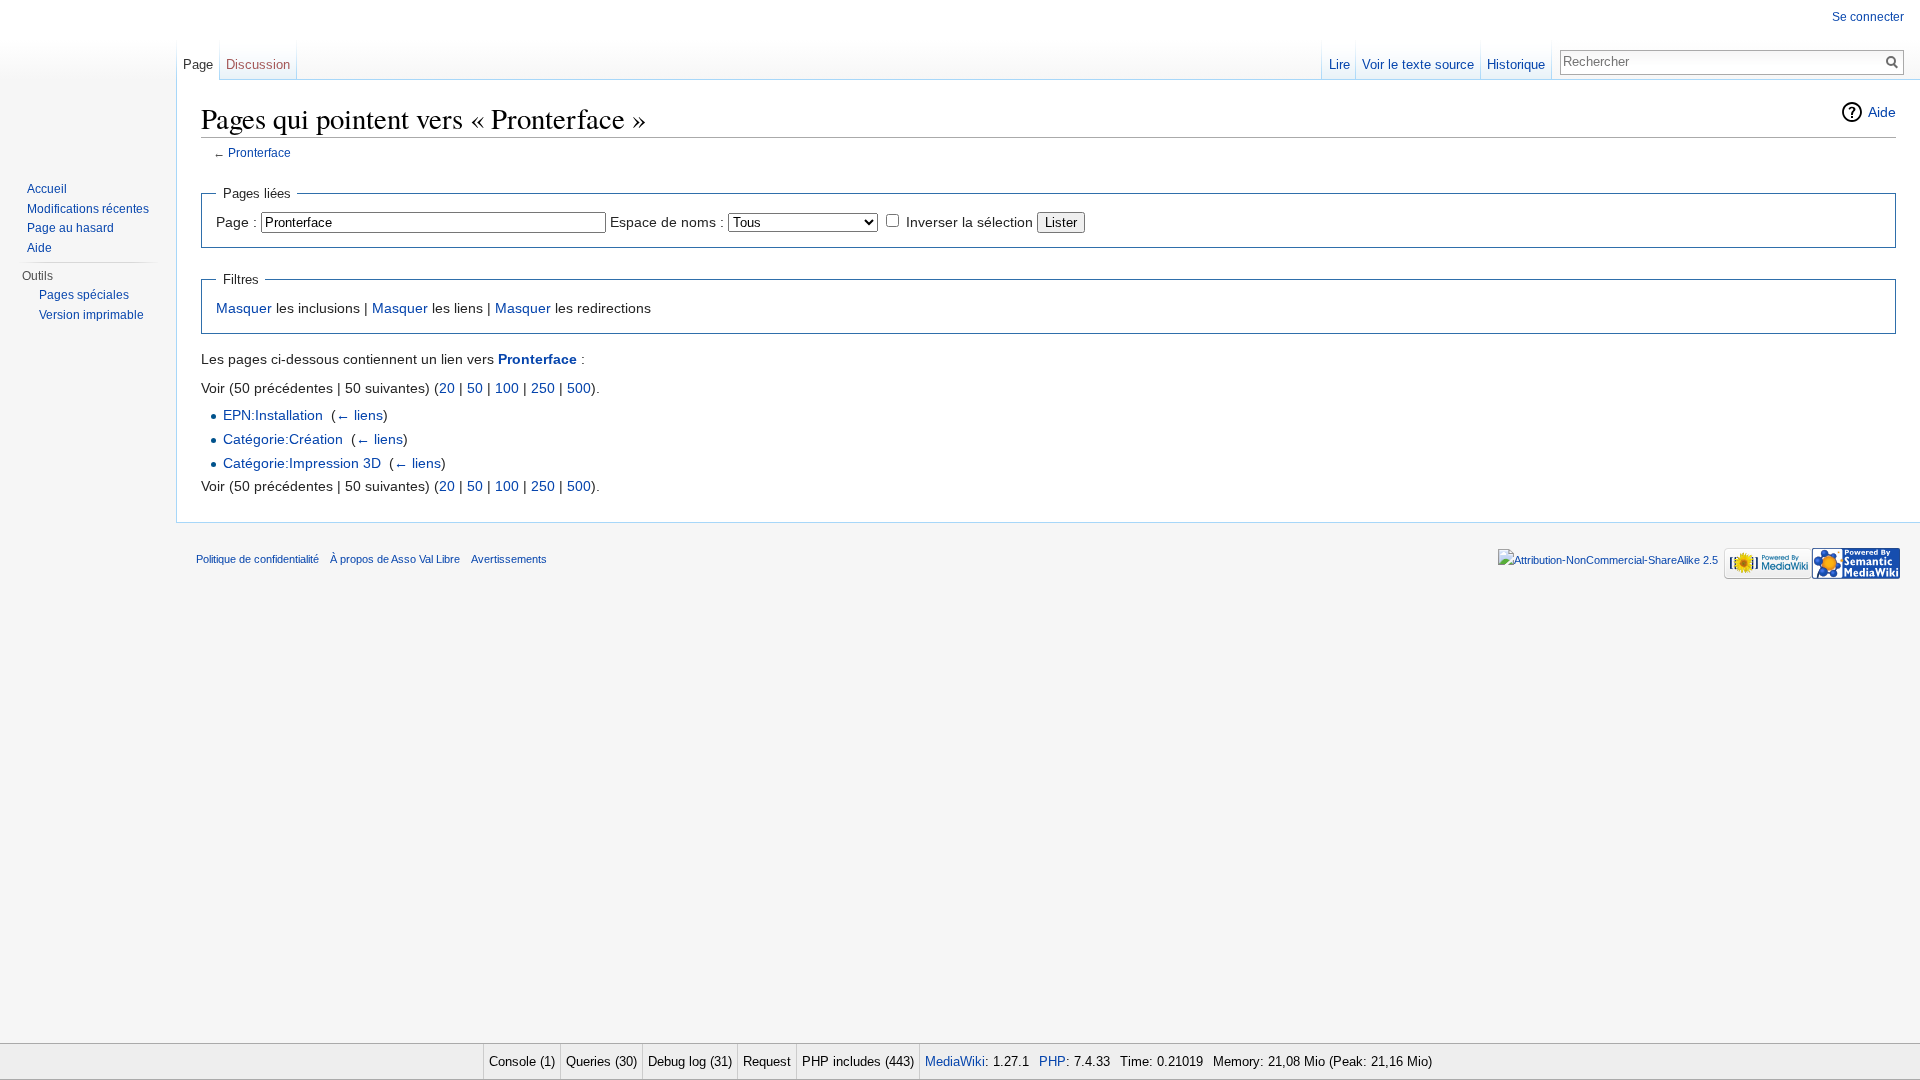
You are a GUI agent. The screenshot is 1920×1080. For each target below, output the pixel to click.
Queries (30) (601, 1061)
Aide (1882, 112)
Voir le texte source (1418, 64)
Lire (1339, 64)
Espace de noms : (667, 222)
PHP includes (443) (858, 1061)
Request (767, 1061)
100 (507, 388)
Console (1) (522, 1061)
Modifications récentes (88, 209)
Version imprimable (91, 315)
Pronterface (259, 152)
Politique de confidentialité (257, 559)
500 (579, 388)
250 (543, 388)
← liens (359, 415)
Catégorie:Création (283, 439)
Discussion (258, 64)
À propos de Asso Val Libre (395, 559)
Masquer (244, 308)
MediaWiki (955, 1061)
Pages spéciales (84, 295)
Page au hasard (70, 228)
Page (198, 64)
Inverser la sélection (969, 222)
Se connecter (1868, 17)
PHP (1052, 1061)
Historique (1516, 64)
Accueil (47, 189)
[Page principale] (88, 80)
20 (447, 388)
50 (475, 388)
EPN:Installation (273, 415)
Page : (236, 222)
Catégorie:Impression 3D (302, 463)
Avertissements (509, 559)
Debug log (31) (690, 1061)
